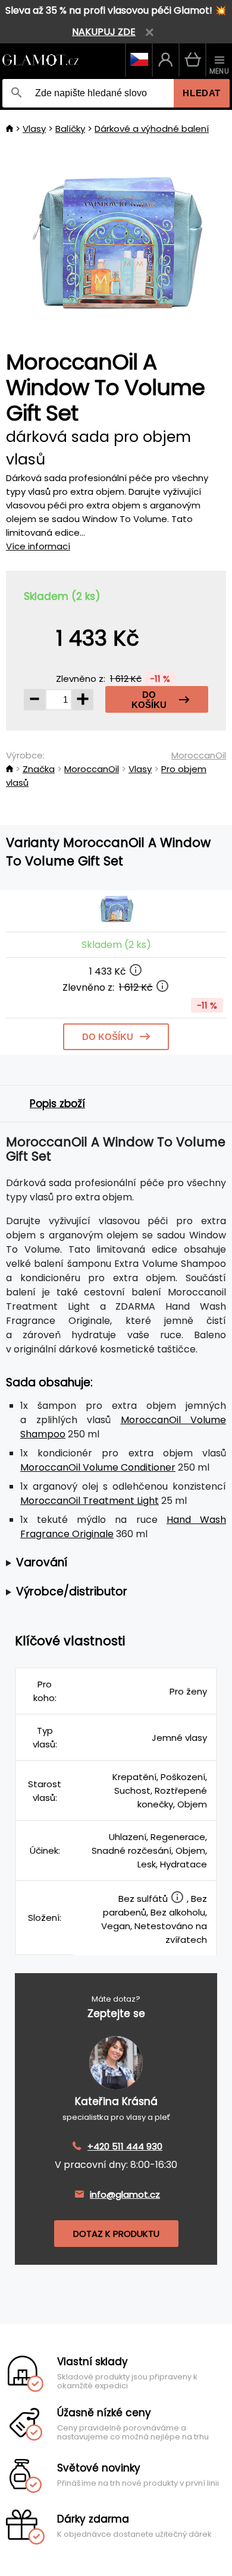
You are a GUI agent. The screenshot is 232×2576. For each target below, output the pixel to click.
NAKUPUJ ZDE (104, 32)
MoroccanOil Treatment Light (90, 1501)
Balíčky (70, 129)
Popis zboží (57, 1104)
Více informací (38, 546)
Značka (39, 769)
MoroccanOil (199, 755)
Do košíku (149, 700)
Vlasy (34, 129)
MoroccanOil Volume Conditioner (98, 1467)
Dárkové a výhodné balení (152, 129)
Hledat (202, 93)
